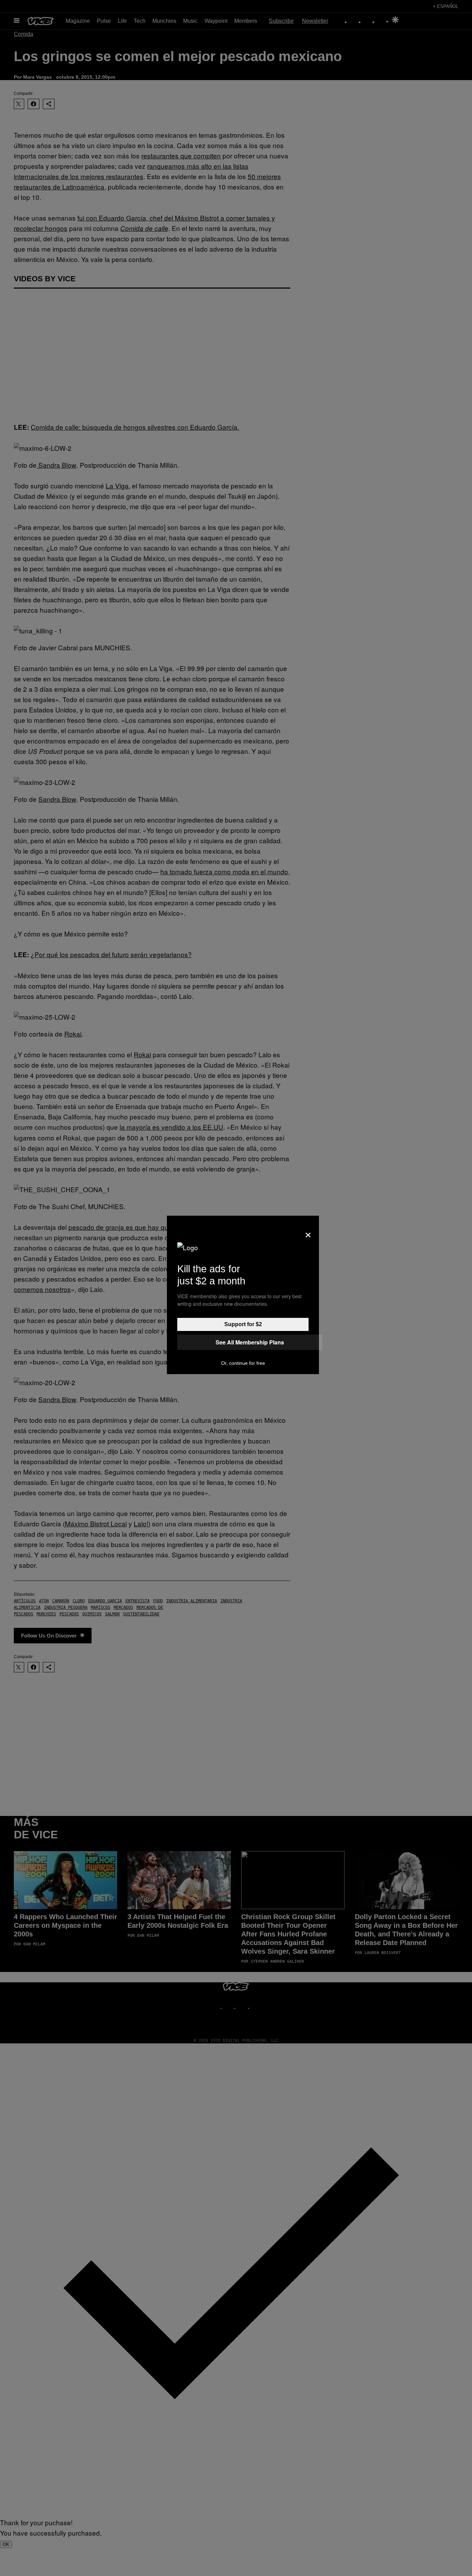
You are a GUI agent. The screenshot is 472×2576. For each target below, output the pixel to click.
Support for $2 (243, 1324)
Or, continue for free (243, 1363)
